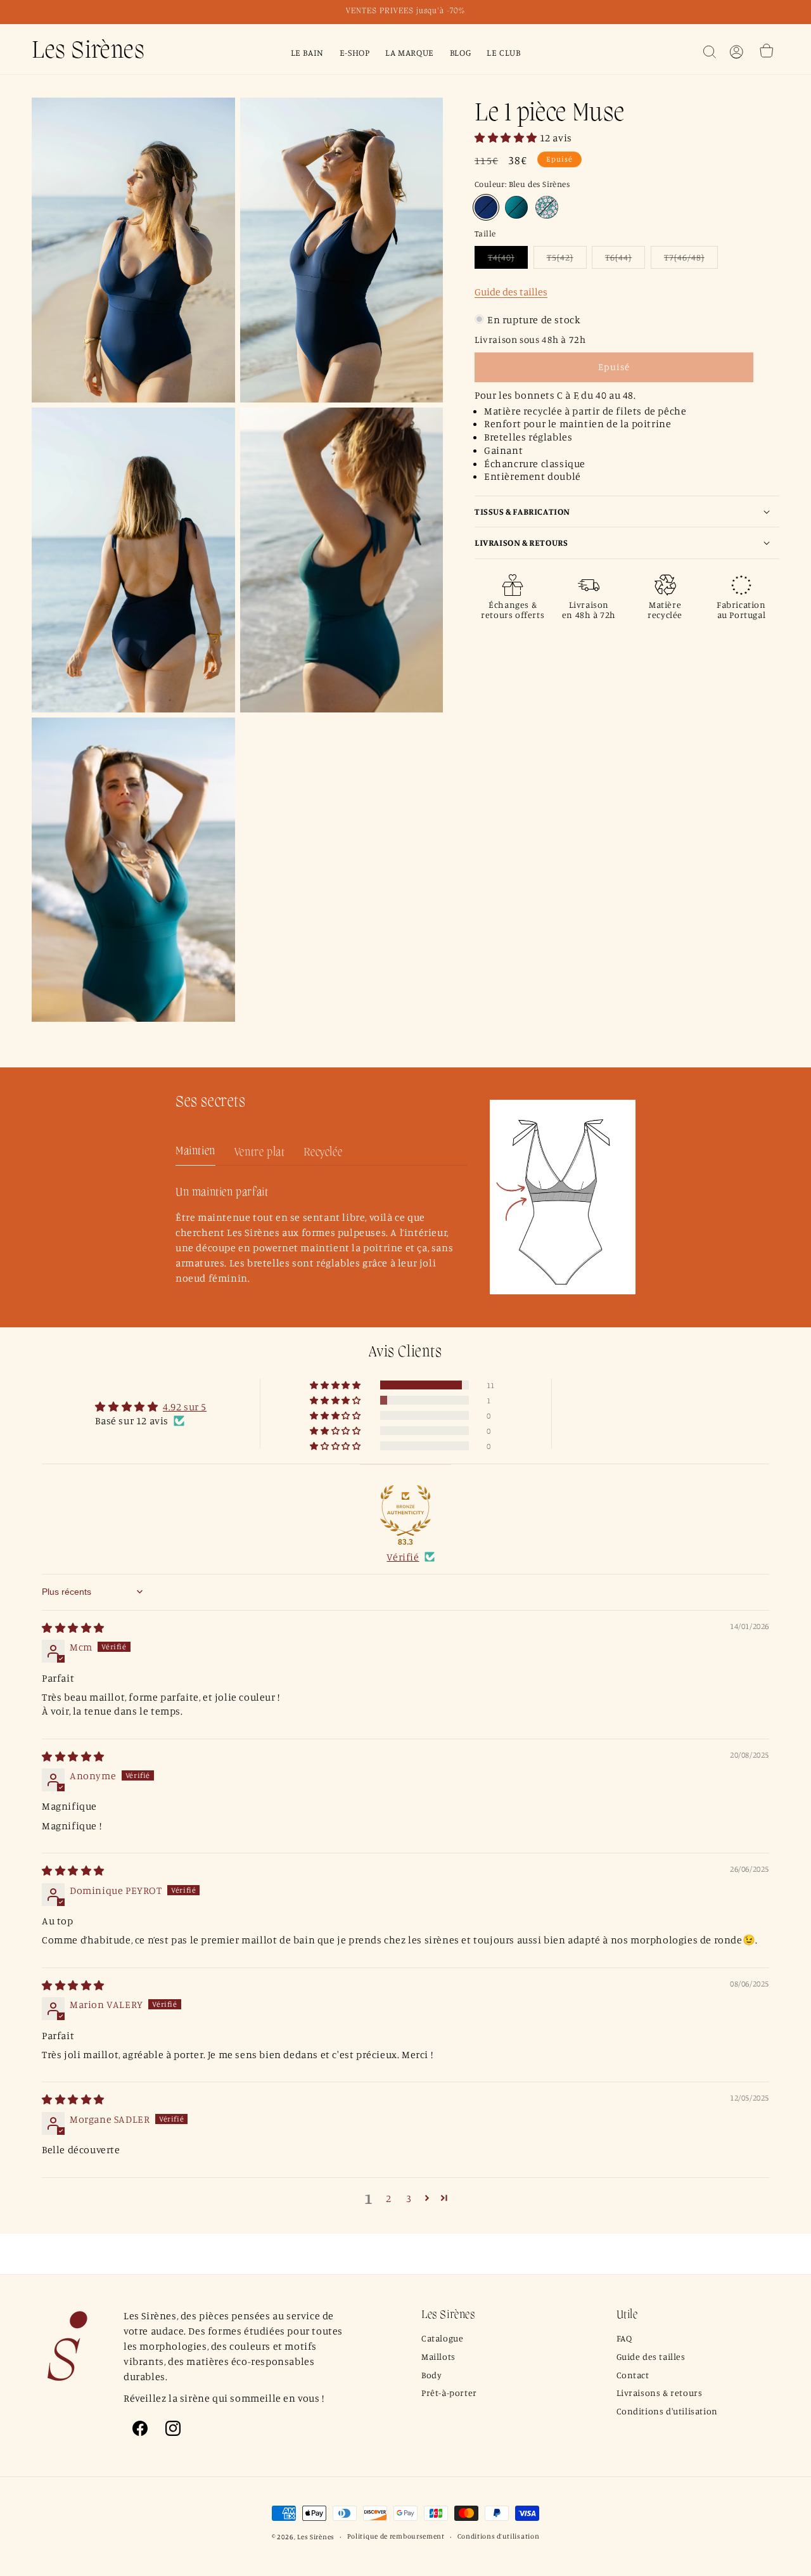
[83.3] (405, 1510)
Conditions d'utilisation (667, 2411)
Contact (633, 2375)
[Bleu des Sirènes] (486, 207)
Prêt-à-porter (449, 2392)
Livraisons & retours (660, 2392)
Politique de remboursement (396, 2536)
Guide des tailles (511, 291)
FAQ (624, 2338)
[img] (73, 1628)
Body (431, 2375)
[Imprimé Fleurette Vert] (547, 207)
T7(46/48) (691, 259)
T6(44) (625, 259)
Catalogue (442, 2338)
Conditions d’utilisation (499, 2536)
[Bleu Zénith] (516, 207)
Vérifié (403, 1557)
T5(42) (567, 259)
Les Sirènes (316, 2537)
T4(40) (508, 259)
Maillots (438, 2356)
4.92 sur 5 (185, 1407)
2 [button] (389, 2198)
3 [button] (409, 2198)
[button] (710, 52)
